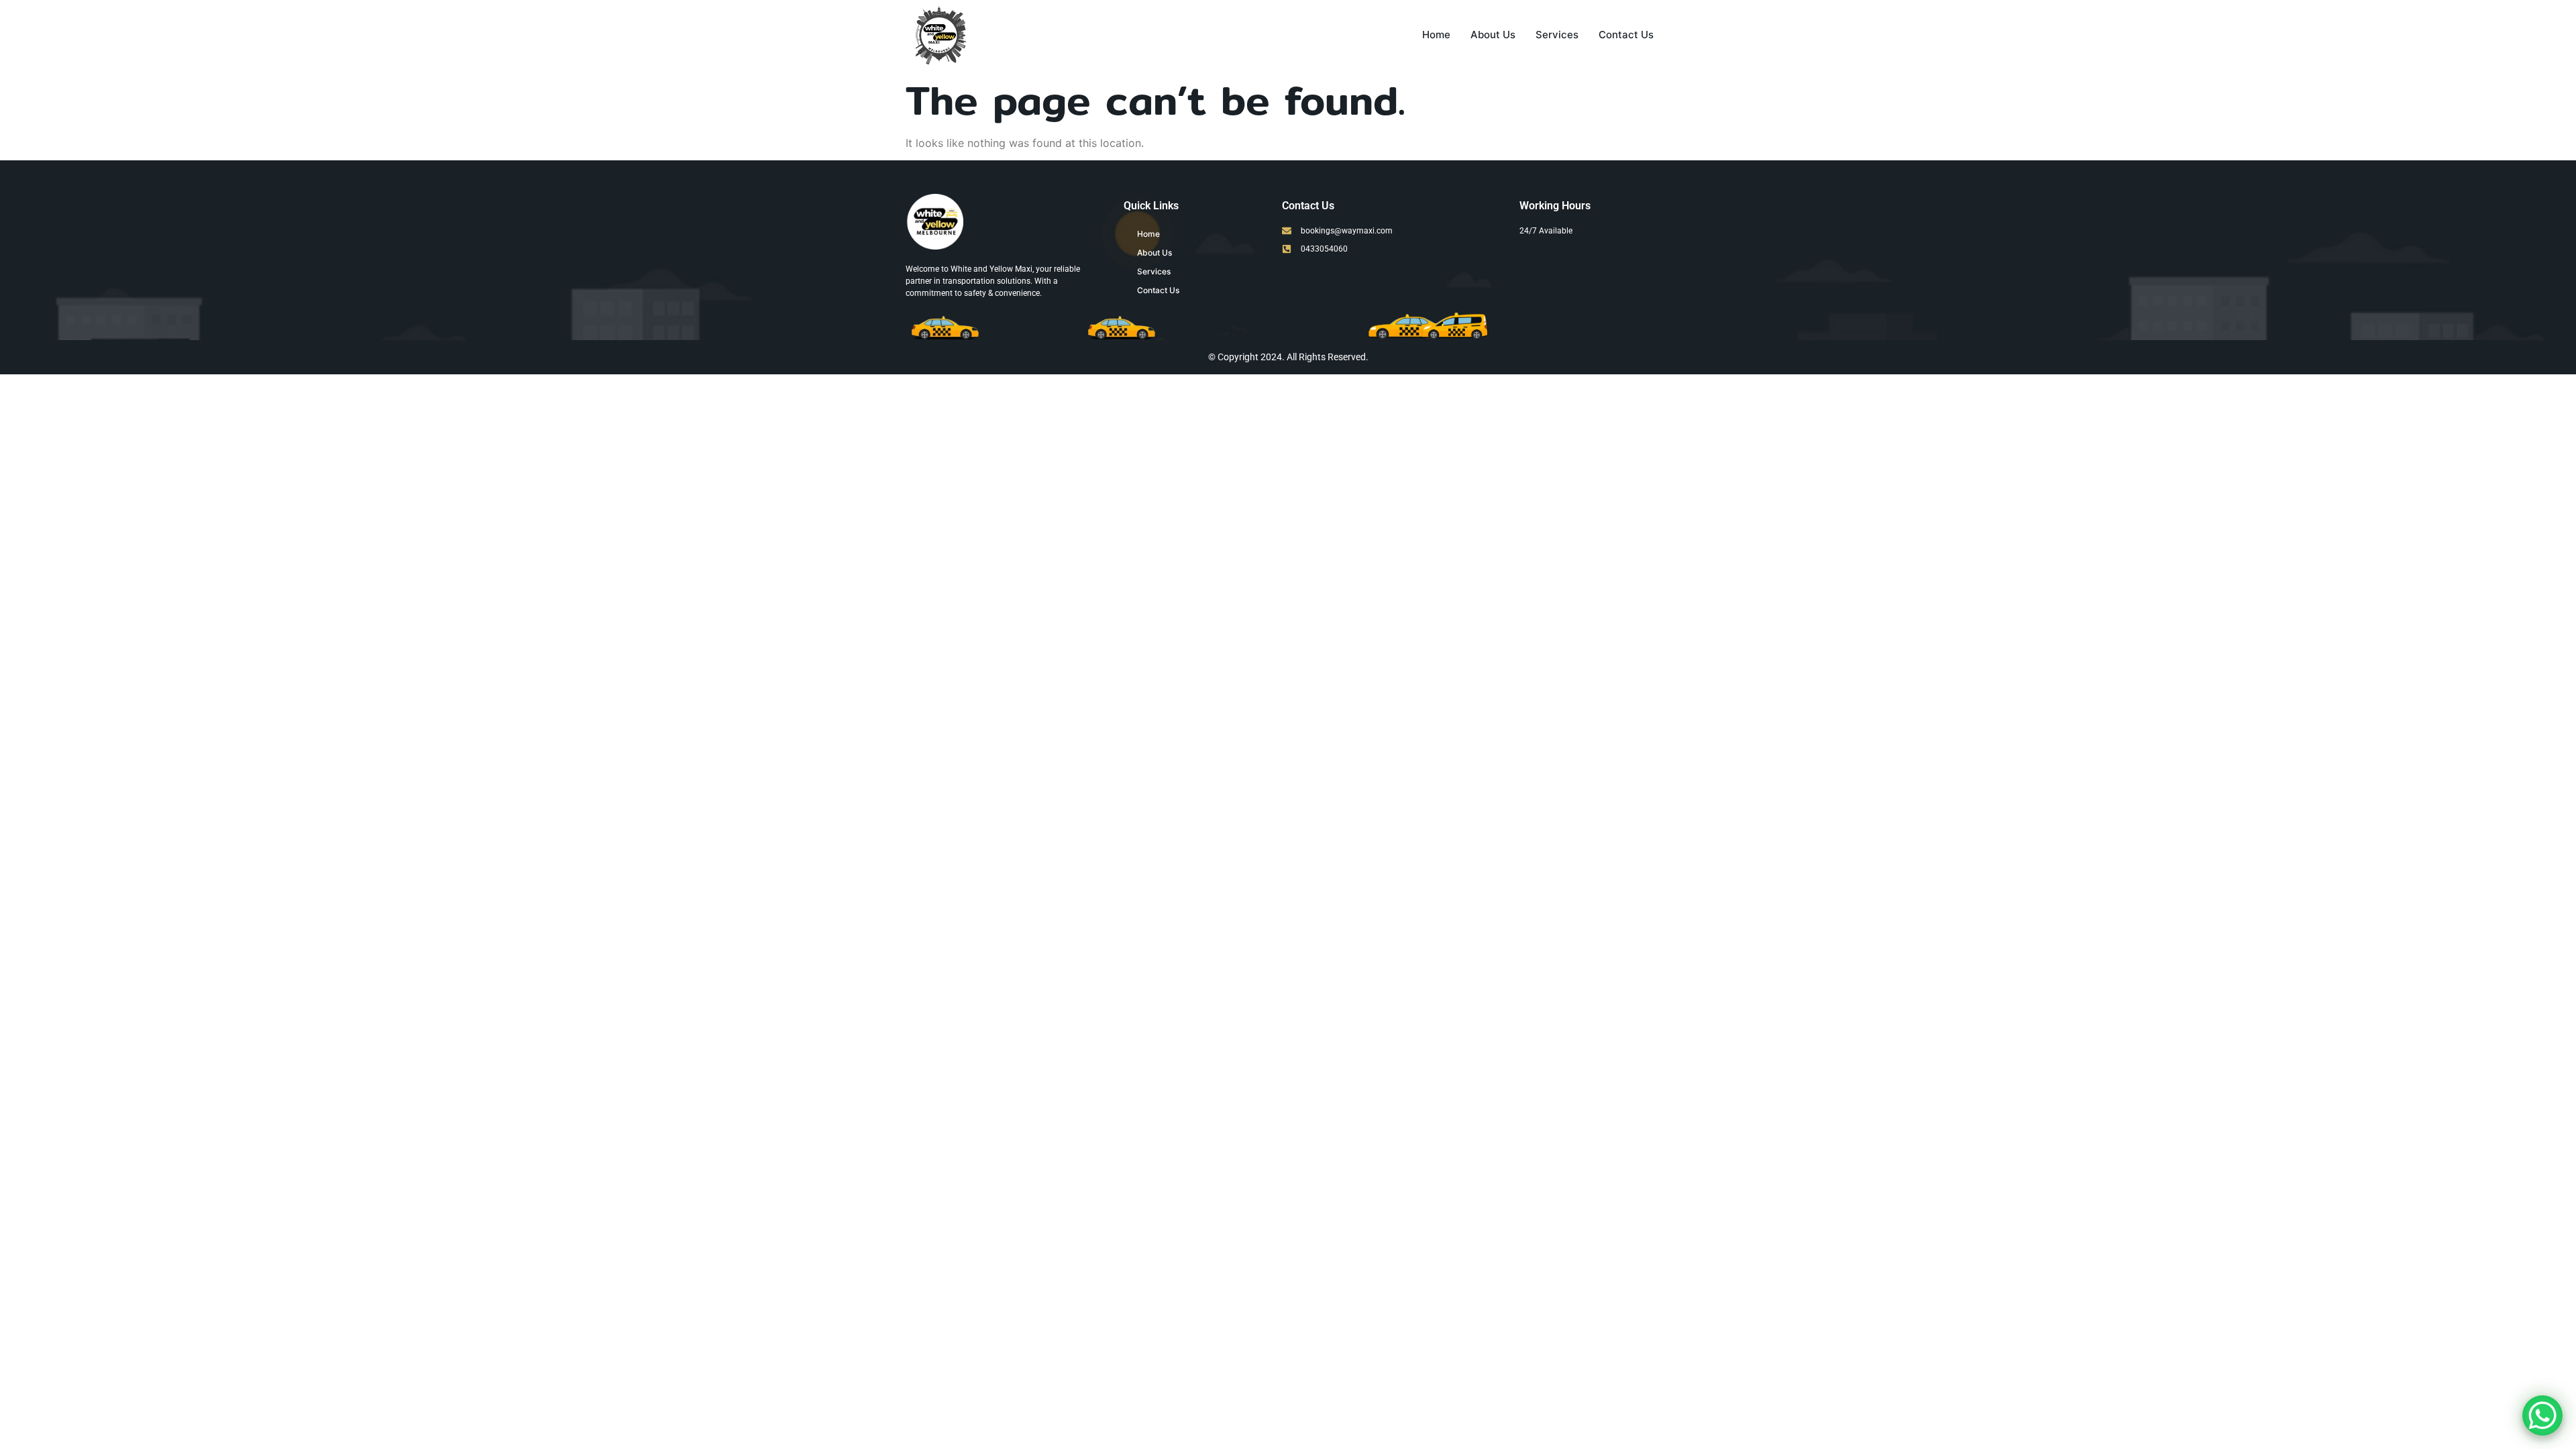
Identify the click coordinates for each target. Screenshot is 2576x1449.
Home (1436, 35)
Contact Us (1626, 35)
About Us (1493, 35)
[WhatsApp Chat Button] (2542, 1415)
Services (1557, 35)
